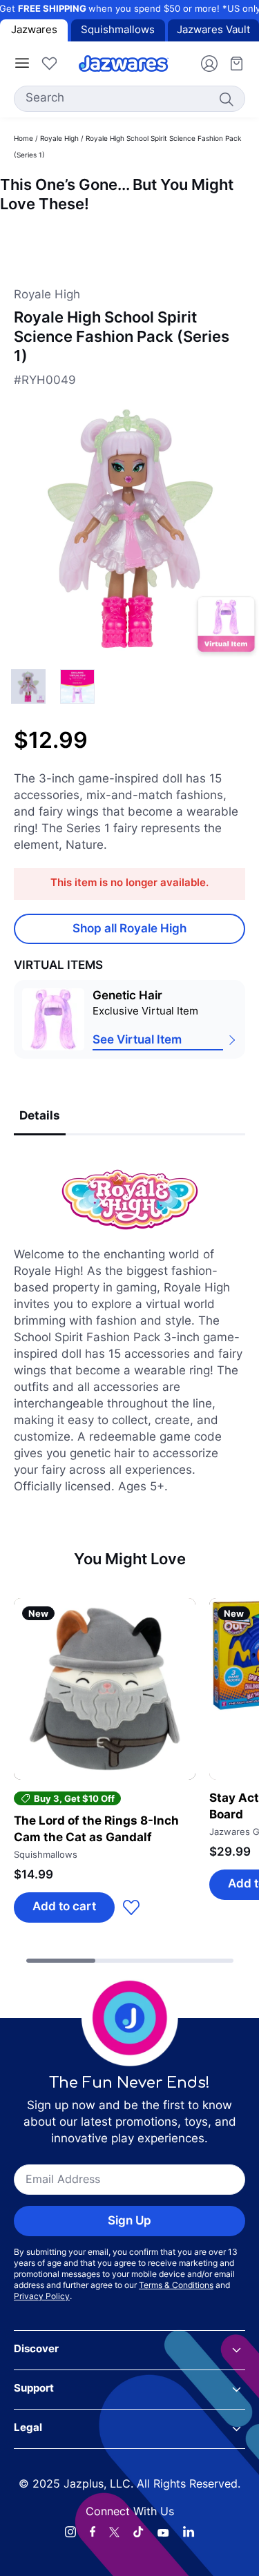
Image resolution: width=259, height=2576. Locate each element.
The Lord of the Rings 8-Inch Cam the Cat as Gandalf (96, 1830)
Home (23, 139)
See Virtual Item (137, 1040)
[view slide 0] (28, 686)
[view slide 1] (77, 686)
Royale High (59, 139)
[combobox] (129, 99)
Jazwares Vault (213, 31)
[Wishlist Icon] (49, 64)
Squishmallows (118, 31)
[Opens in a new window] (70, 2532)
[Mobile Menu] (22, 64)
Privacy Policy (42, 2297)
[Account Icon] (204, 64)
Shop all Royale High (129, 929)
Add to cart (64, 1907)
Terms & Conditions (176, 2286)
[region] (129, 240)
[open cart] (231, 64)
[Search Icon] (226, 99)
